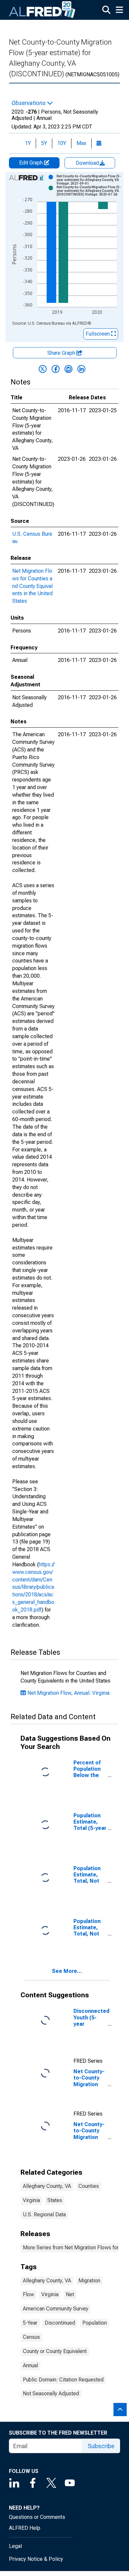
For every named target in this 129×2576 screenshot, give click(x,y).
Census (31, 2337)
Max (81, 143)
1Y (28, 143)
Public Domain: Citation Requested (63, 2380)
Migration (89, 2281)
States (55, 2200)
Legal (15, 2546)
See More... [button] (67, 1971)
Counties (89, 2186)
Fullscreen (98, 334)
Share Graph (62, 353)
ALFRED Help (25, 2528)
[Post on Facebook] (56, 369)
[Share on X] (43, 369)
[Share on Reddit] (68, 369)
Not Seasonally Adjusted (51, 2394)
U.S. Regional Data (44, 2214)
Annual (30, 2365)
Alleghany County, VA (47, 2186)
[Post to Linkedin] (81, 369)
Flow (28, 2294)
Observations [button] (29, 103)
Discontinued (60, 2323)
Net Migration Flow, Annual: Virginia (68, 1693)
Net (70, 2294)
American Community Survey (56, 2309)
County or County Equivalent (55, 2351)
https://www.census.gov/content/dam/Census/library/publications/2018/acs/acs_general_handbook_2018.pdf (33, 1587)
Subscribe (101, 2446)
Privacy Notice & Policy (36, 2559)
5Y (44, 143)
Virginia (31, 2200)
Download (88, 163)
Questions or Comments (37, 2517)
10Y (62, 143)
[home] (42, 10)
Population (95, 2323)
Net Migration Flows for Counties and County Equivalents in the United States (32, 586)
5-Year (30, 2323)
